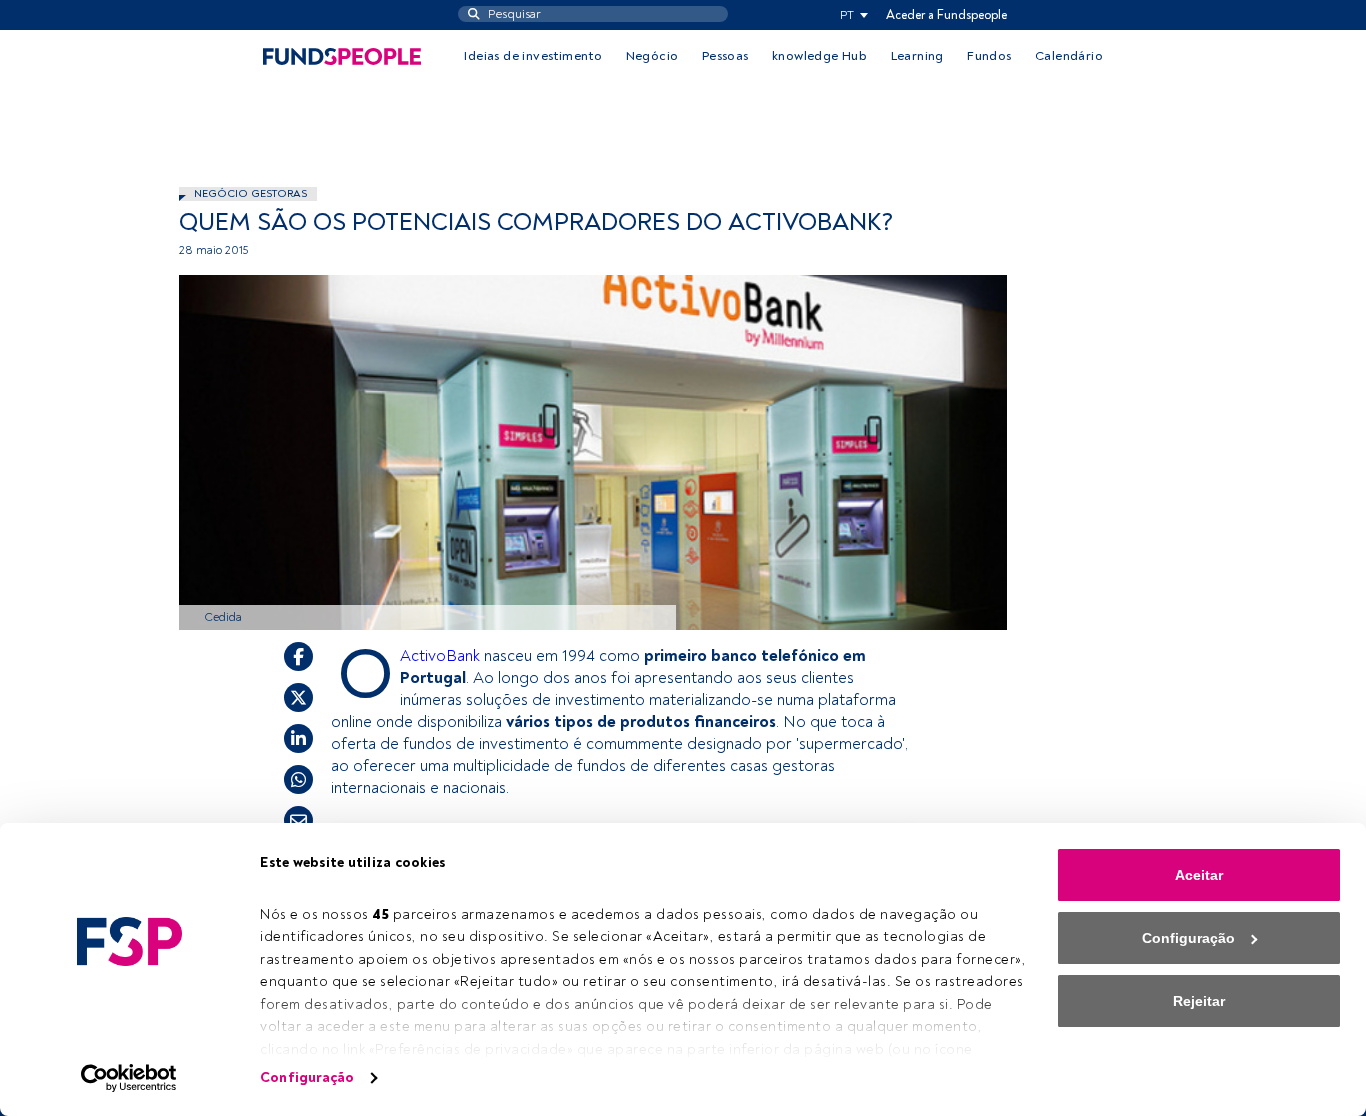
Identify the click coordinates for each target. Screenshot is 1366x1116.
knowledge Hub (819, 56)
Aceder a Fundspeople (946, 15)
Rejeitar (1199, 1001)
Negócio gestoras (250, 193)
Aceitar (1199, 875)
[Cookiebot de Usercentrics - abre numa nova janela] (129, 1078)
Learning (917, 56)
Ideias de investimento (533, 56)
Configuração (307, 1077)
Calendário (1069, 56)
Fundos (989, 56)
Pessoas (725, 56)
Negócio (652, 56)
